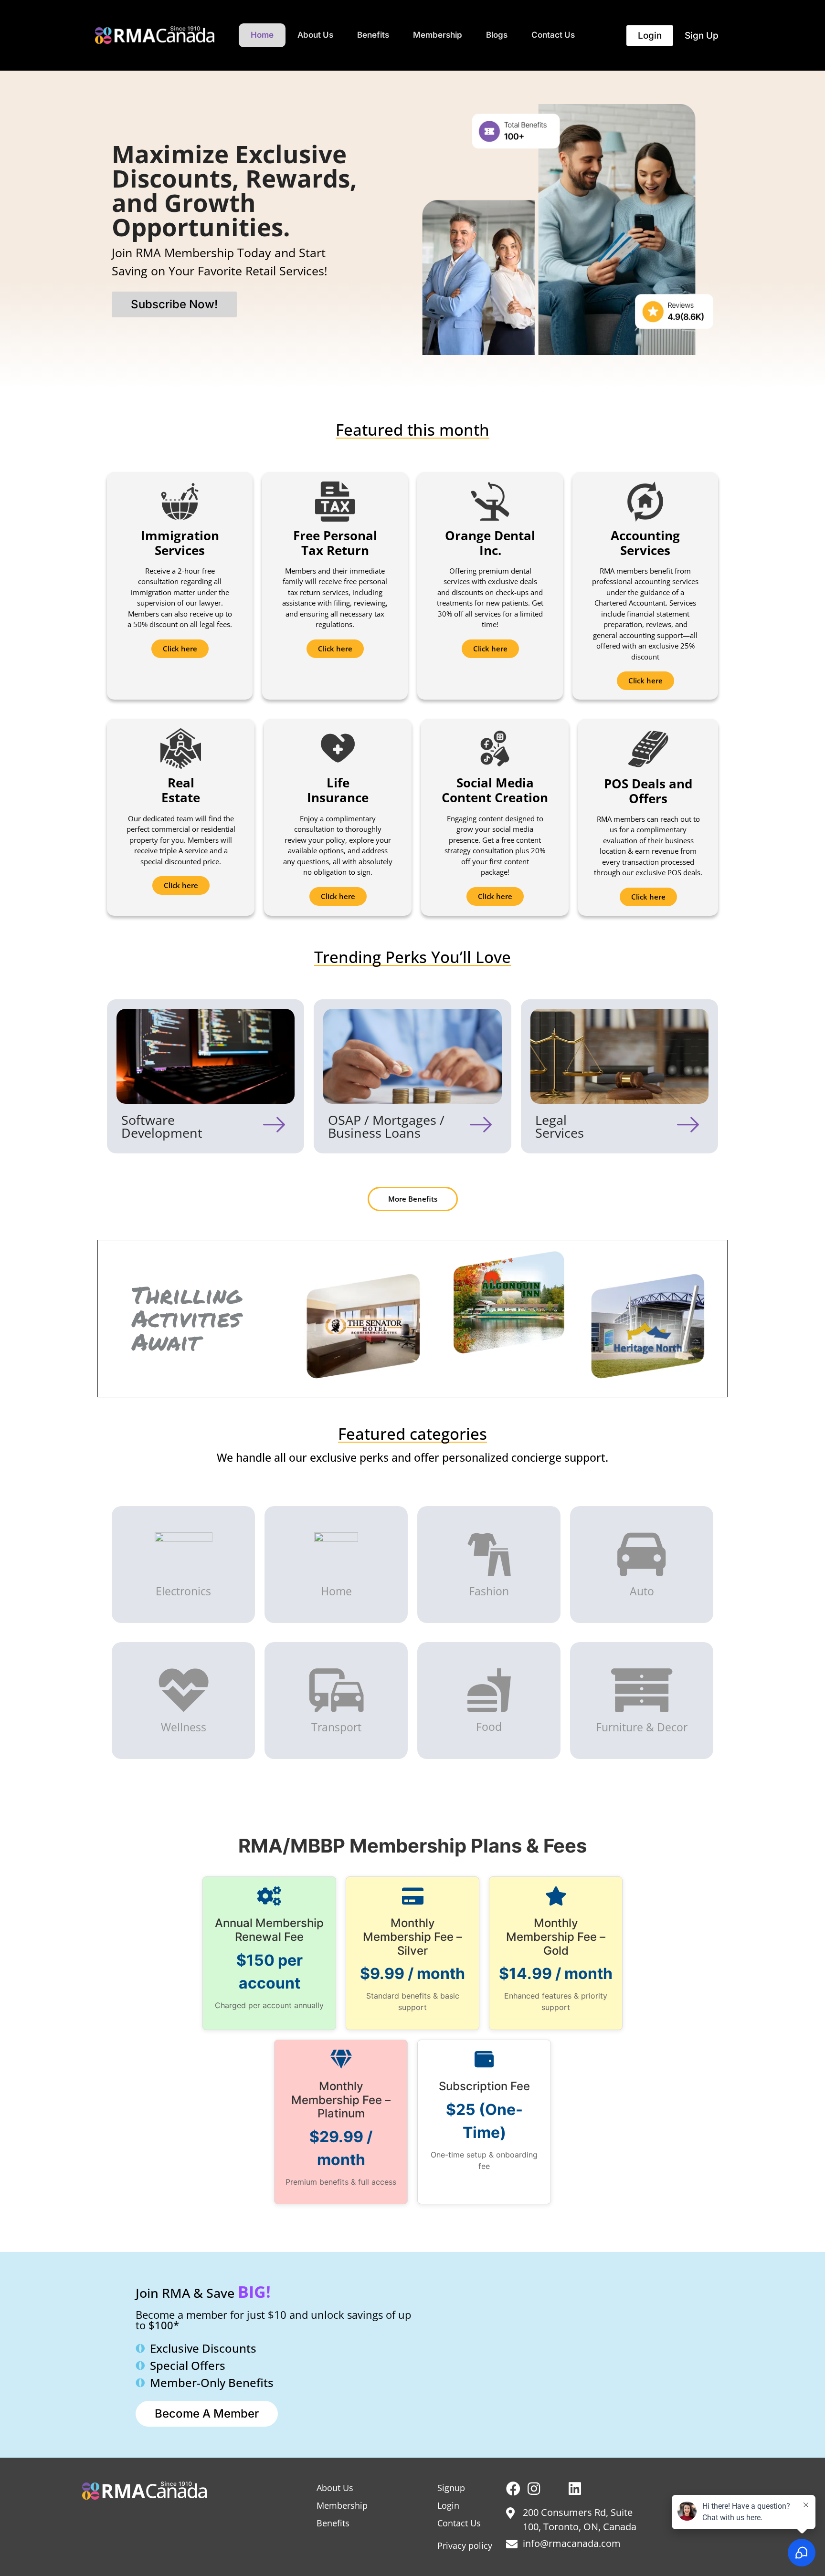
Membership (438, 35)
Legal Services (560, 1126)
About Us (315, 35)
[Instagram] (534, 2489)
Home (262, 35)
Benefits (373, 35)
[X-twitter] (554, 2489)
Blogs (497, 35)
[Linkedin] (575, 2489)
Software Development (162, 1126)
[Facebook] (513, 2489)
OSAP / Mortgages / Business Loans (386, 1126)
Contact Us (553, 35)
